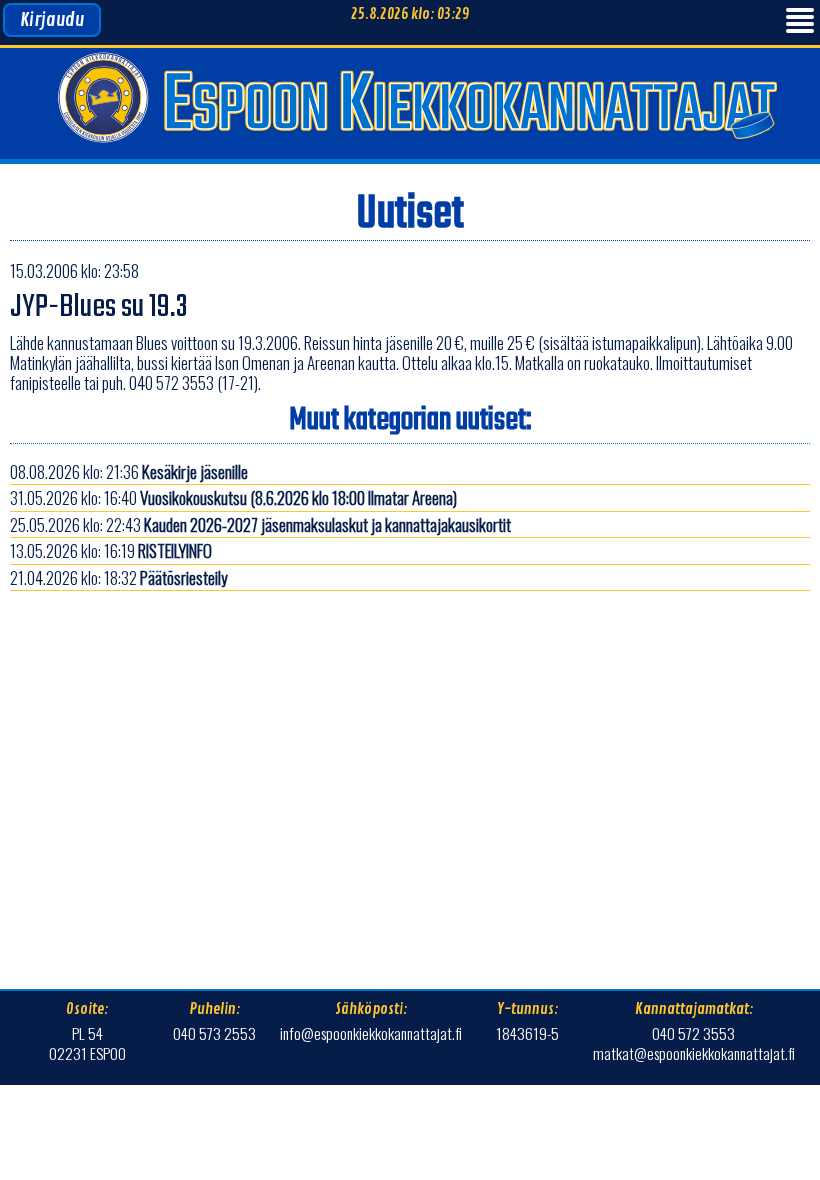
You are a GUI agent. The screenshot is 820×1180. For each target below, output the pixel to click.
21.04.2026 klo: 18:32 (118, 577)
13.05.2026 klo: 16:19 (111, 550)
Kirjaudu (52, 20)
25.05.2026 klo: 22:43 (260, 524)
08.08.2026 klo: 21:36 (129, 471)
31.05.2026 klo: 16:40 (233, 497)
